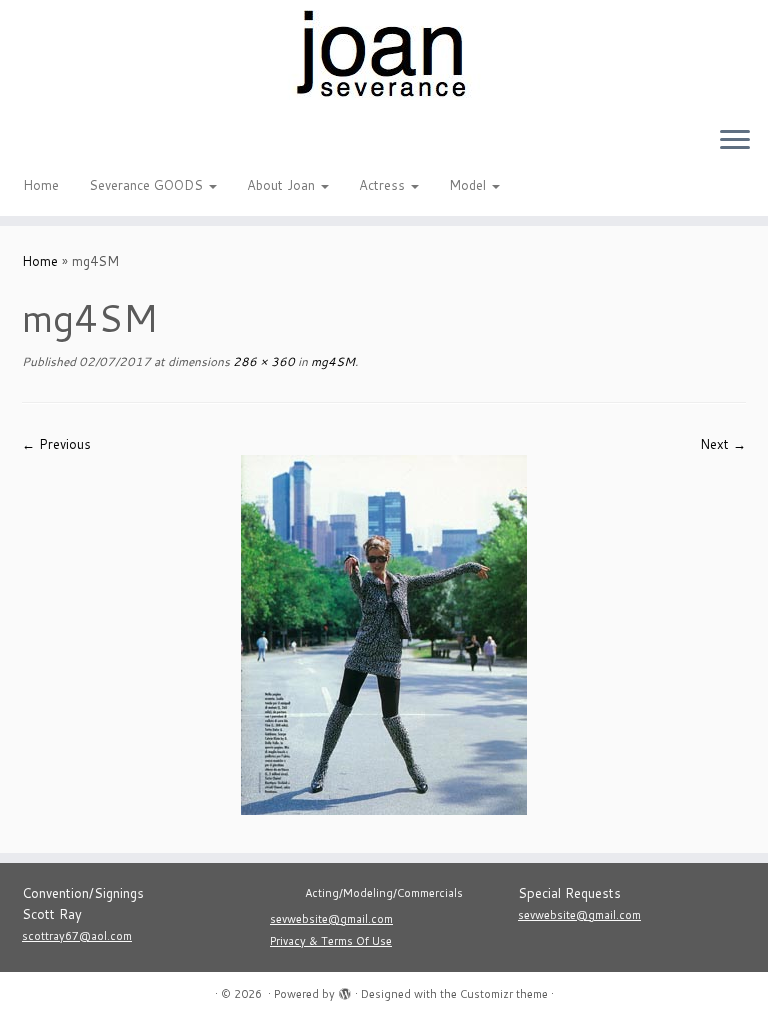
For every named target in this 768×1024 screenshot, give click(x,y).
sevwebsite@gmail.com (331, 919)
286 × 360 (262, 361)
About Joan (283, 185)
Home (41, 185)
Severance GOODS (148, 185)
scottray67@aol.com (77, 936)
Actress (384, 185)
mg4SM (331, 361)
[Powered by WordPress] (345, 990)
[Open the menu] (735, 141)
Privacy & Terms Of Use (331, 941)
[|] (384, 55)
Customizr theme (504, 994)
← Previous (56, 444)
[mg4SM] (384, 634)
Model (469, 185)
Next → (723, 444)
